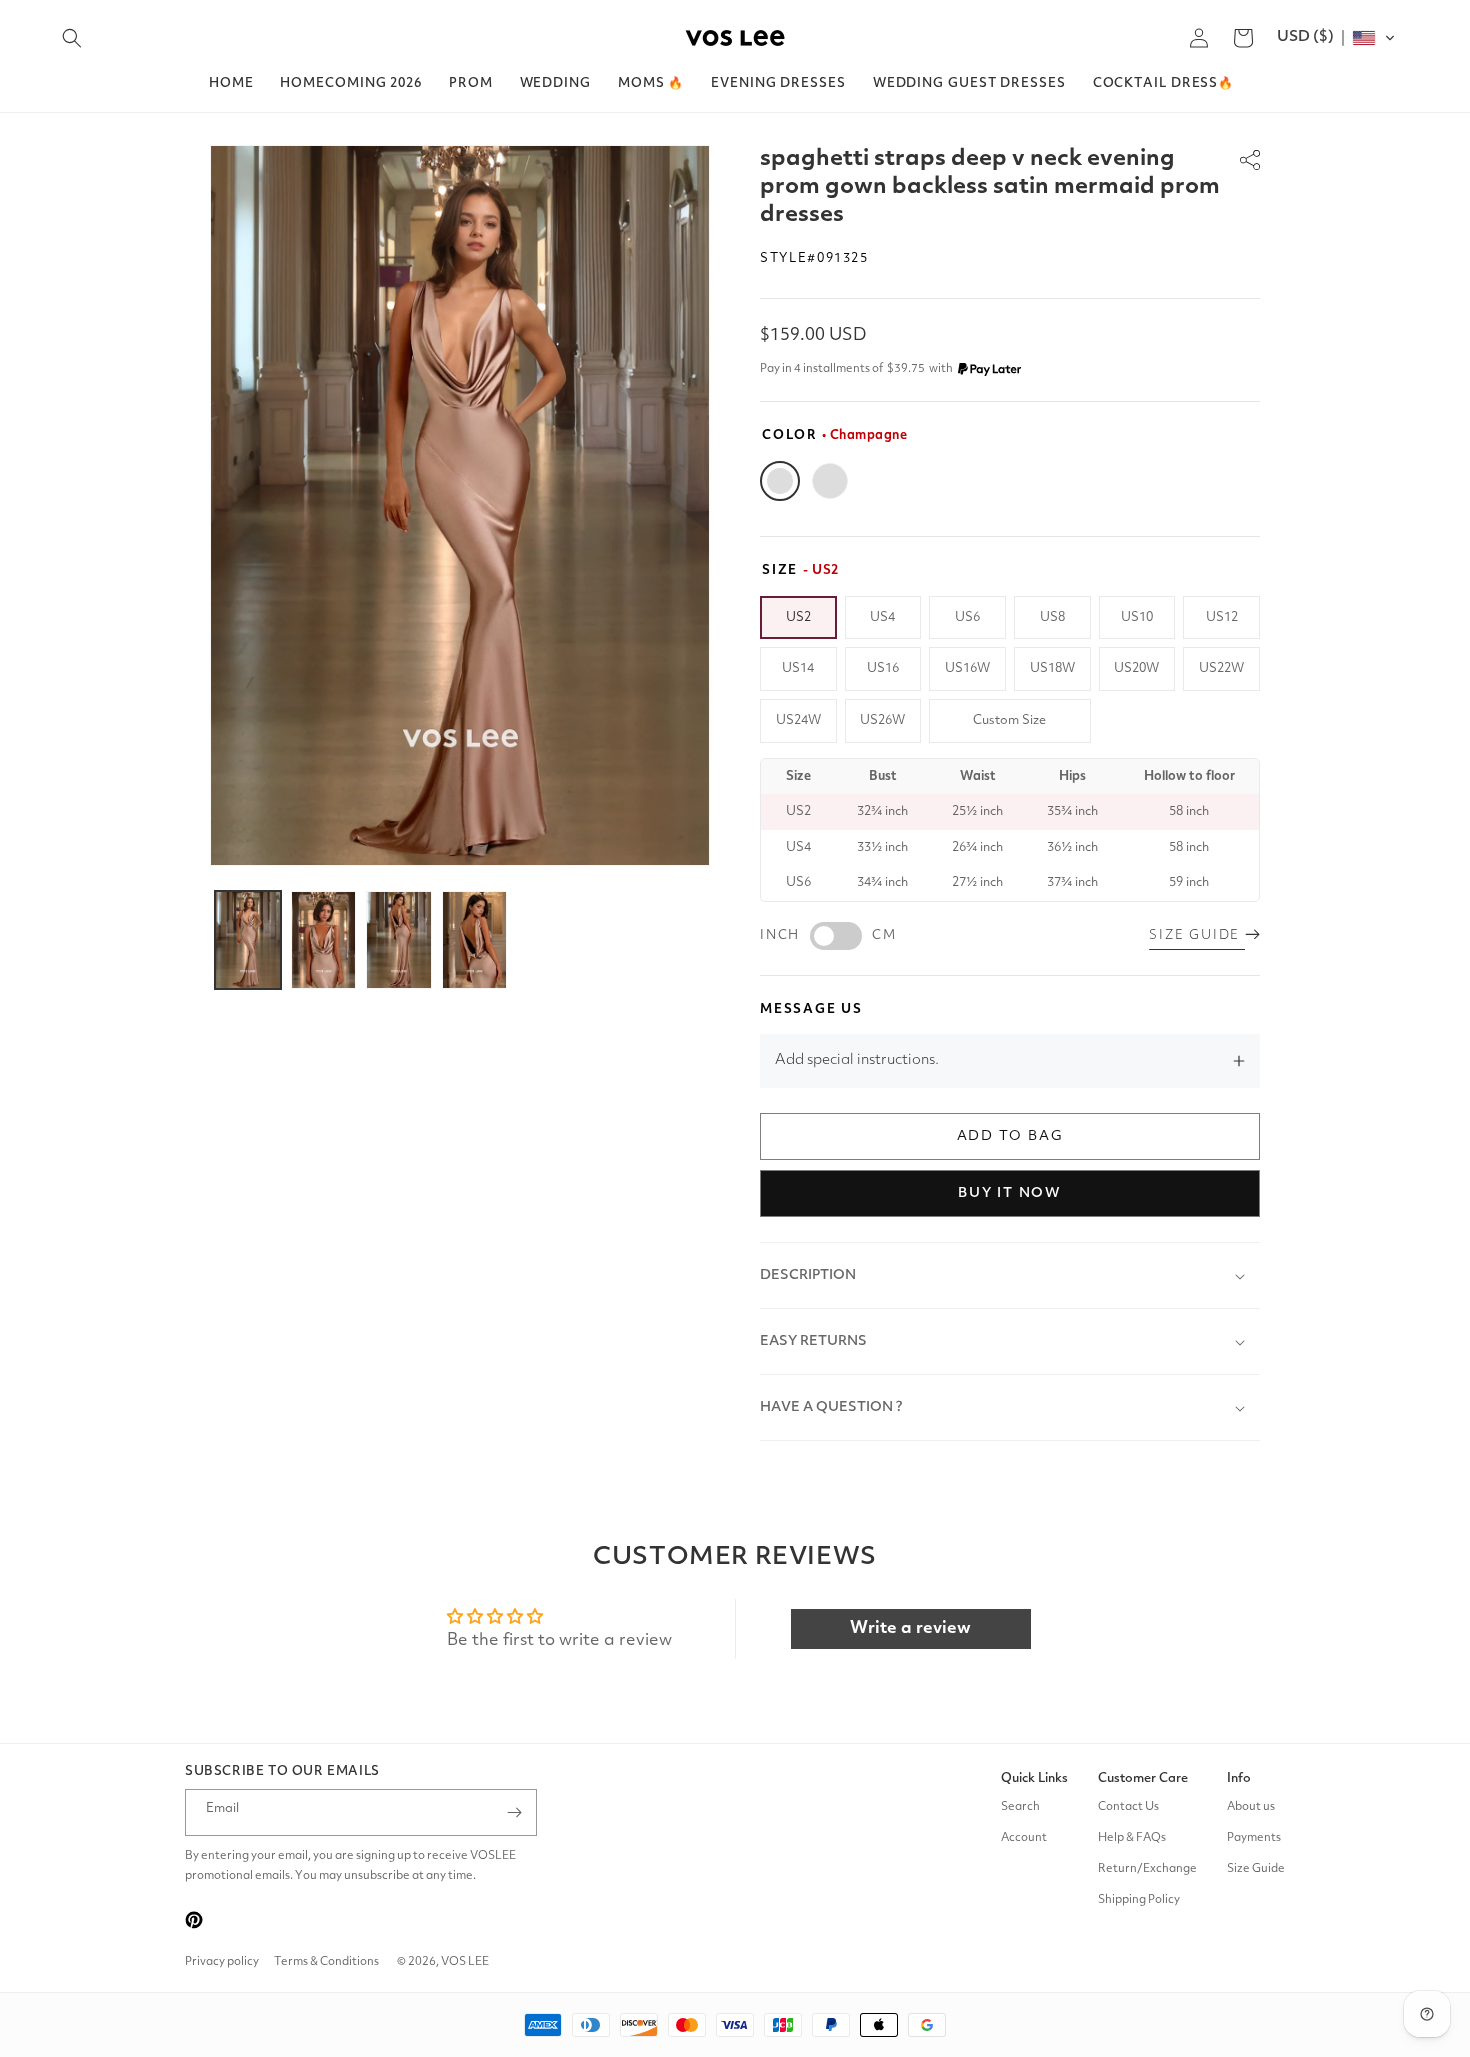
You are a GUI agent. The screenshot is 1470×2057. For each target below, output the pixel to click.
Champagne (780, 481)
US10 (1137, 617)
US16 (883, 668)
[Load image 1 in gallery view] (248, 940)
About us (1251, 1807)
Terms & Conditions (326, 1962)
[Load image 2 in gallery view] (324, 940)
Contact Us (1128, 1807)
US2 (798, 617)
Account (1024, 1838)
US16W (967, 668)
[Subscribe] (514, 1812)
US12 (1222, 617)
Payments (1254, 1838)
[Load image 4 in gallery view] (475, 940)
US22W (1221, 668)
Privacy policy (222, 1962)
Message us (811, 1009)
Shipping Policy (1139, 1900)
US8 (1052, 617)
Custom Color (830, 481)
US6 (967, 617)
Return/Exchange (1147, 1869)
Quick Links (1034, 1778)
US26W (882, 720)
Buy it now (1010, 1193)
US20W (1136, 668)
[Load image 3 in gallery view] (399, 940)
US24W (798, 720)
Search (1020, 1807)
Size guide (1197, 935)
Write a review (910, 1628)
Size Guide (1256, 1869)
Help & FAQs (1132, 1838)
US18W (1052, 668)
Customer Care (1143, 1778)
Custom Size (1009, 720)
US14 (798, 668)
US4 (882, 617)
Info (1239, 1778)
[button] (72, 38)
